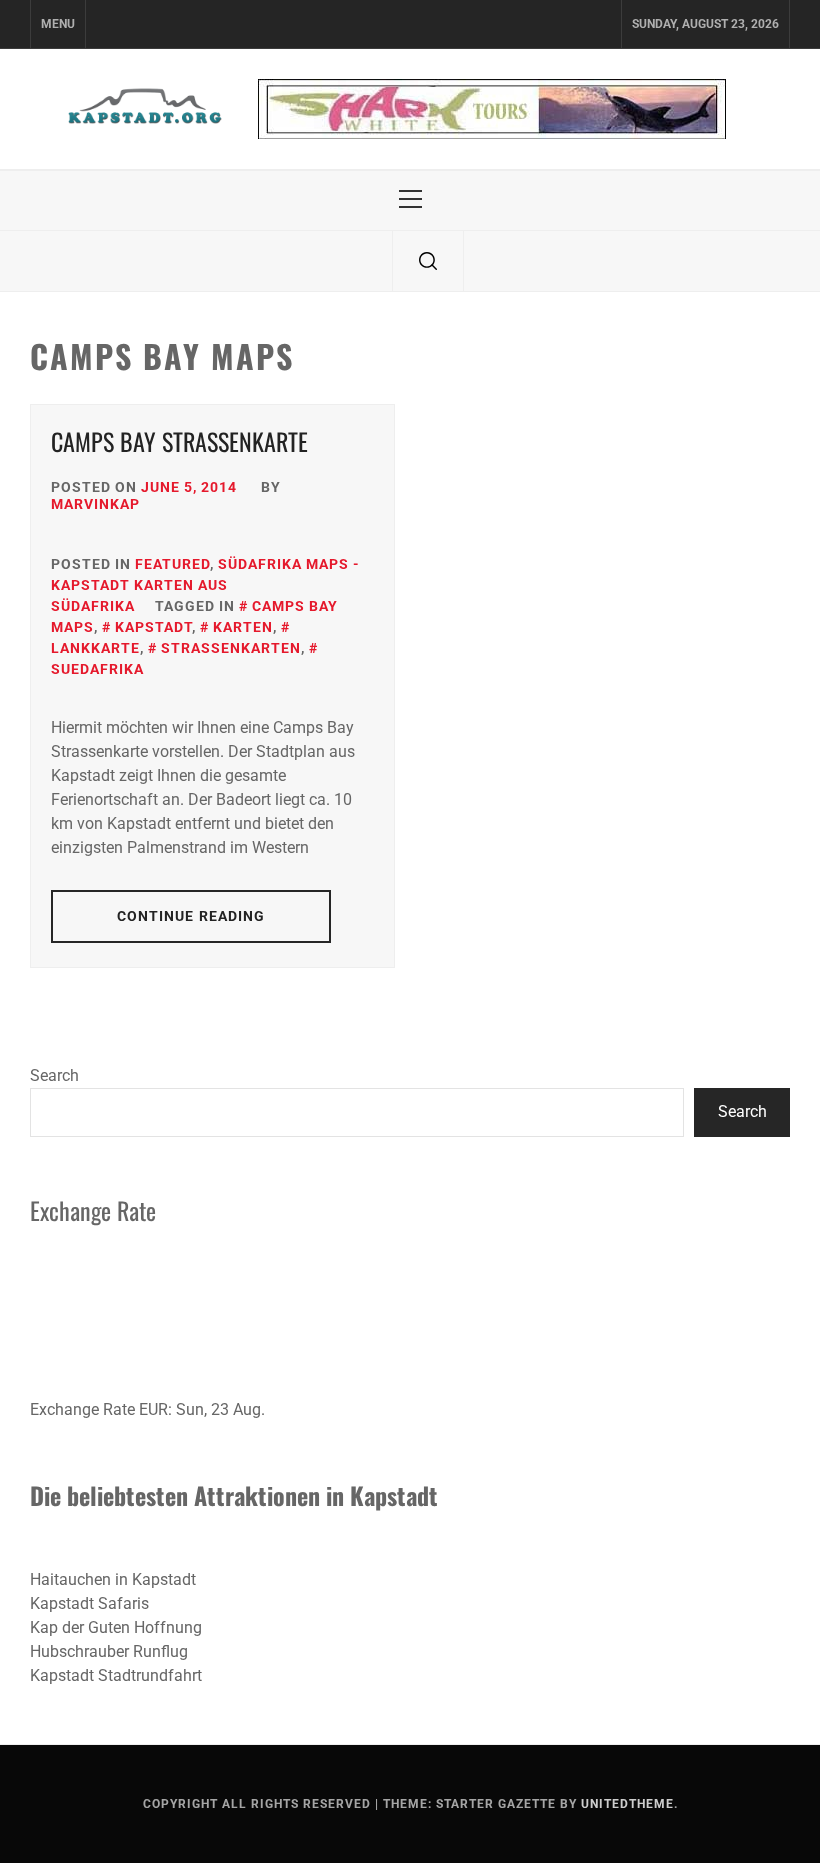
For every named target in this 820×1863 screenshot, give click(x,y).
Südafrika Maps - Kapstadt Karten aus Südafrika (205, 585)
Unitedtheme (627, 1804)
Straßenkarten (231, 648)
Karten (243, 627)
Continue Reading (191, 916)
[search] (428, 261)
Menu (58, 24)
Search (54, 1075)
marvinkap (95, 504)
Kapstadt (153, 627)
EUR (153, 1409)
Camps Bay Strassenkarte (179, 441)
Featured (172, 564)
